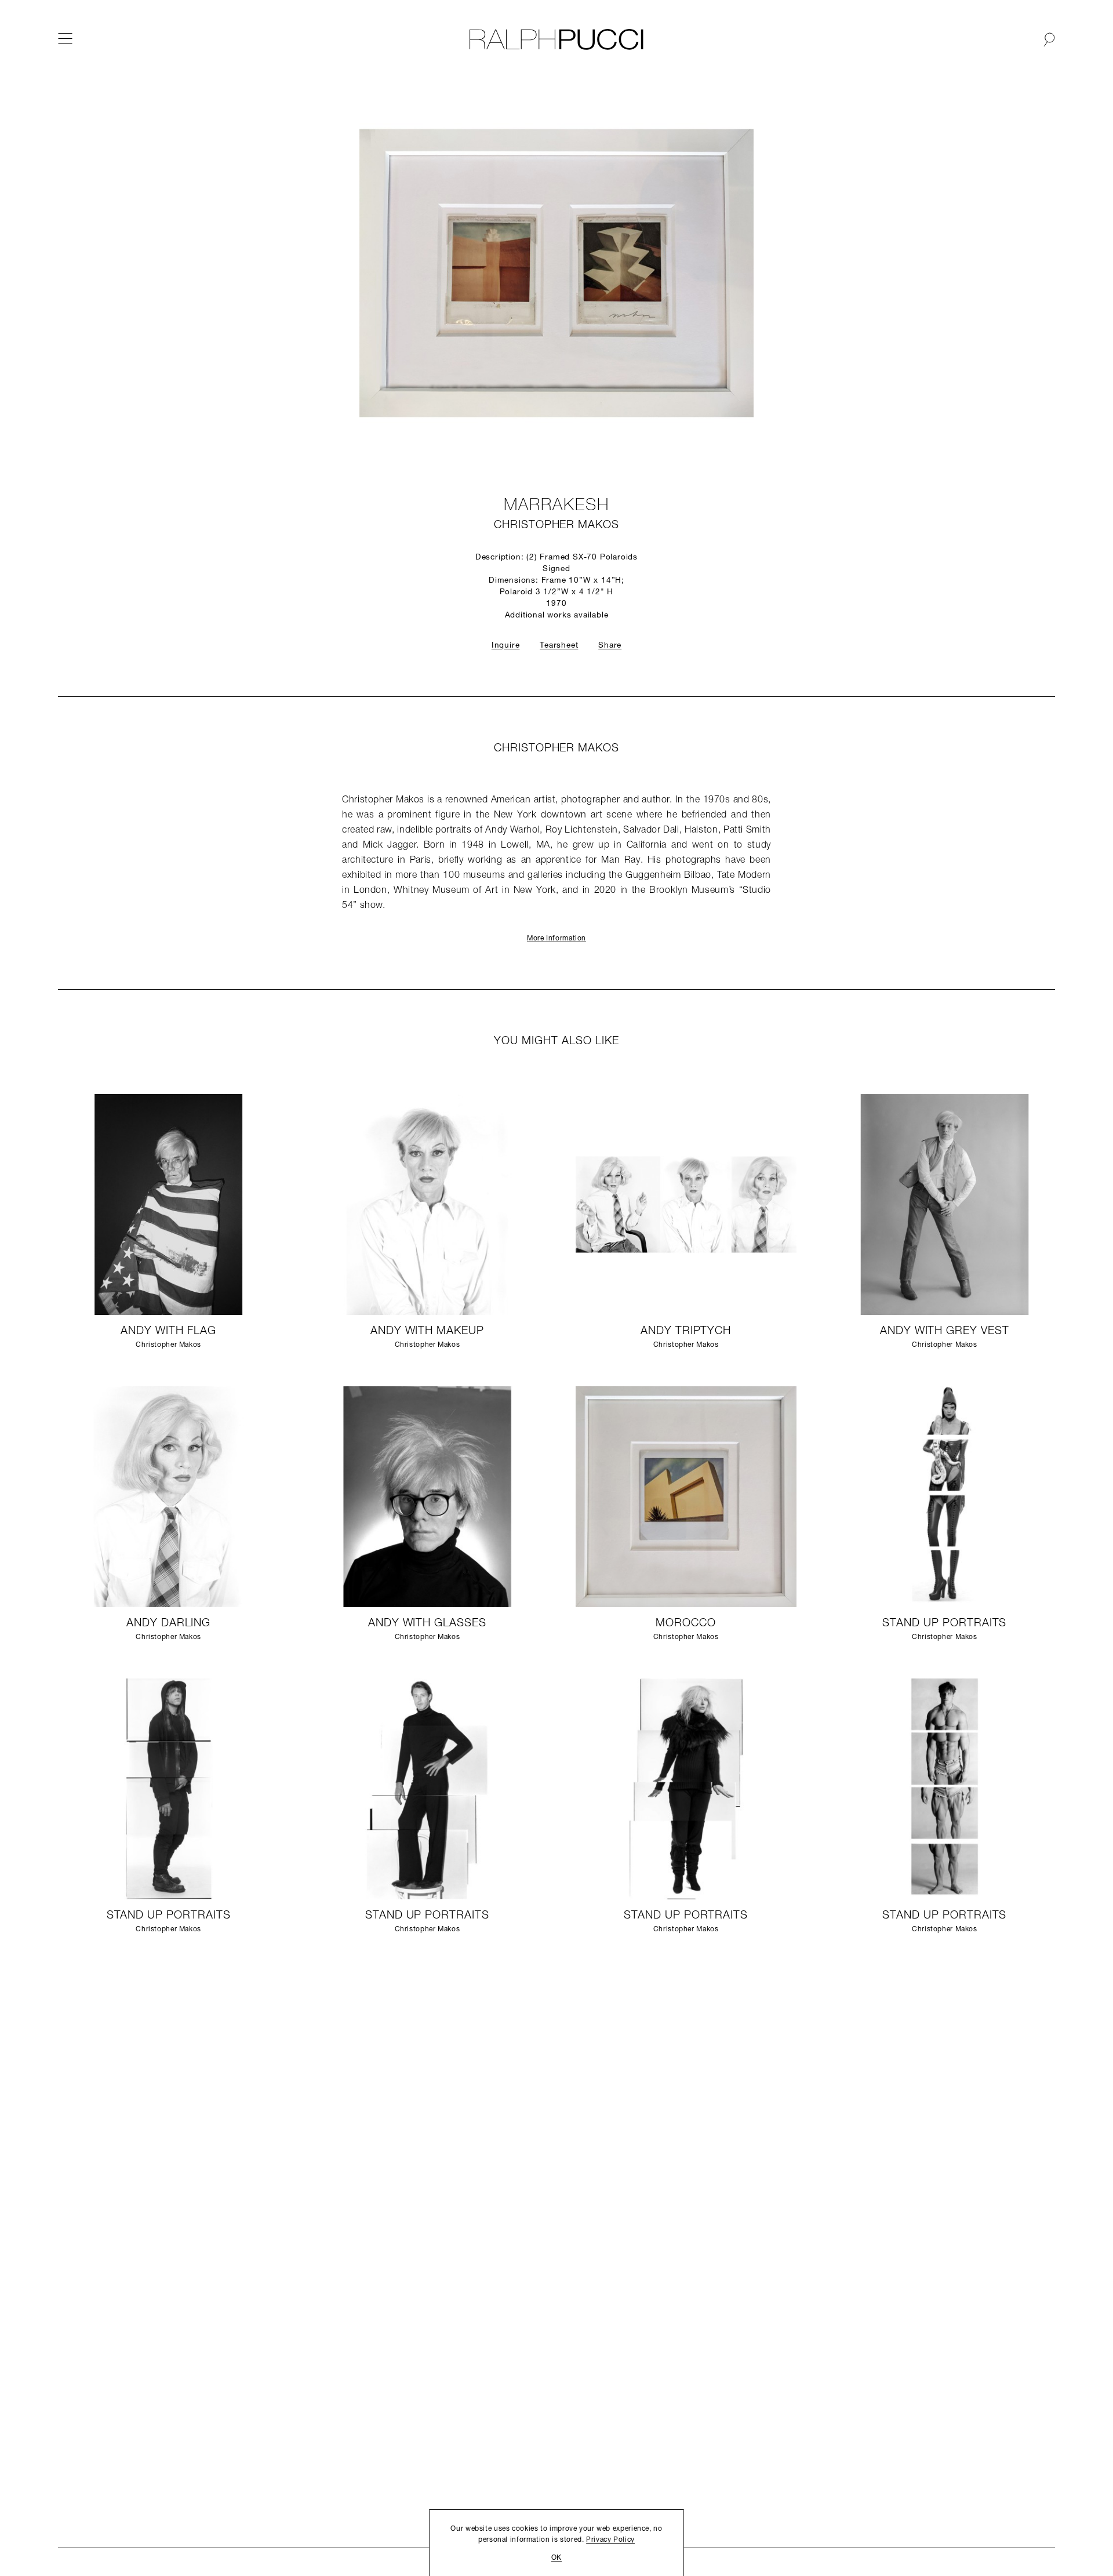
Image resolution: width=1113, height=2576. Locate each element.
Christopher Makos (556, 526)
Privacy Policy (610, 2540)
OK (556, 2558)
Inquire (506, 646)
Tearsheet (559, 646)
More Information (556, 939)
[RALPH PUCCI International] (556, 39)
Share (610, 646)
